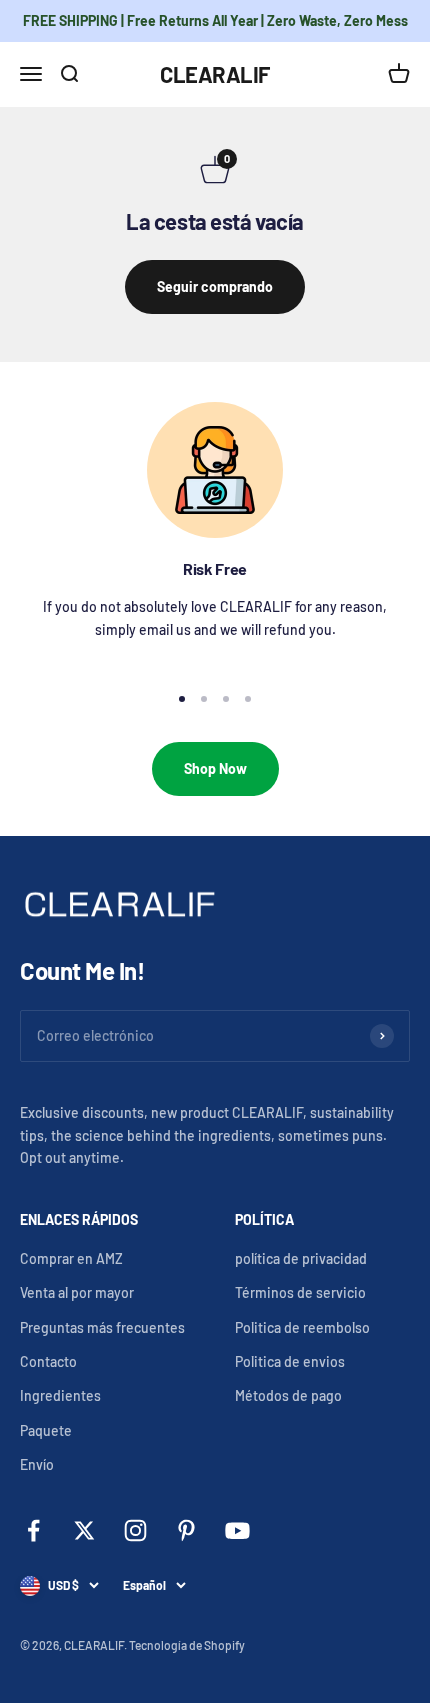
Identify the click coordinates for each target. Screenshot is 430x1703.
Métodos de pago (288, 1395)
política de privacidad (301, 1258)
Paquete (46, 1430)
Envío (37, 1464)
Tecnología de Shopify (187, 1645)
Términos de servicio (300, 1292)
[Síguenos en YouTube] (237, 1530)
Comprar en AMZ (71, 1258)
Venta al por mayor (77, 1292)
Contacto (48, 1361)
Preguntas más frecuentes (102, 1327)
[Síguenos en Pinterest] (186, 1530)
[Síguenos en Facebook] (33, 1530)
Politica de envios (290, 1361)
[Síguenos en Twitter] (84, 1530)
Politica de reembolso (302, 1327)
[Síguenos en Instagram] (135, 1530)
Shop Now (215, 768)
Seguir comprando (215, 286)
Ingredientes (60, 1395)
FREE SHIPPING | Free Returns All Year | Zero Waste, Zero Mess (215, 20)
